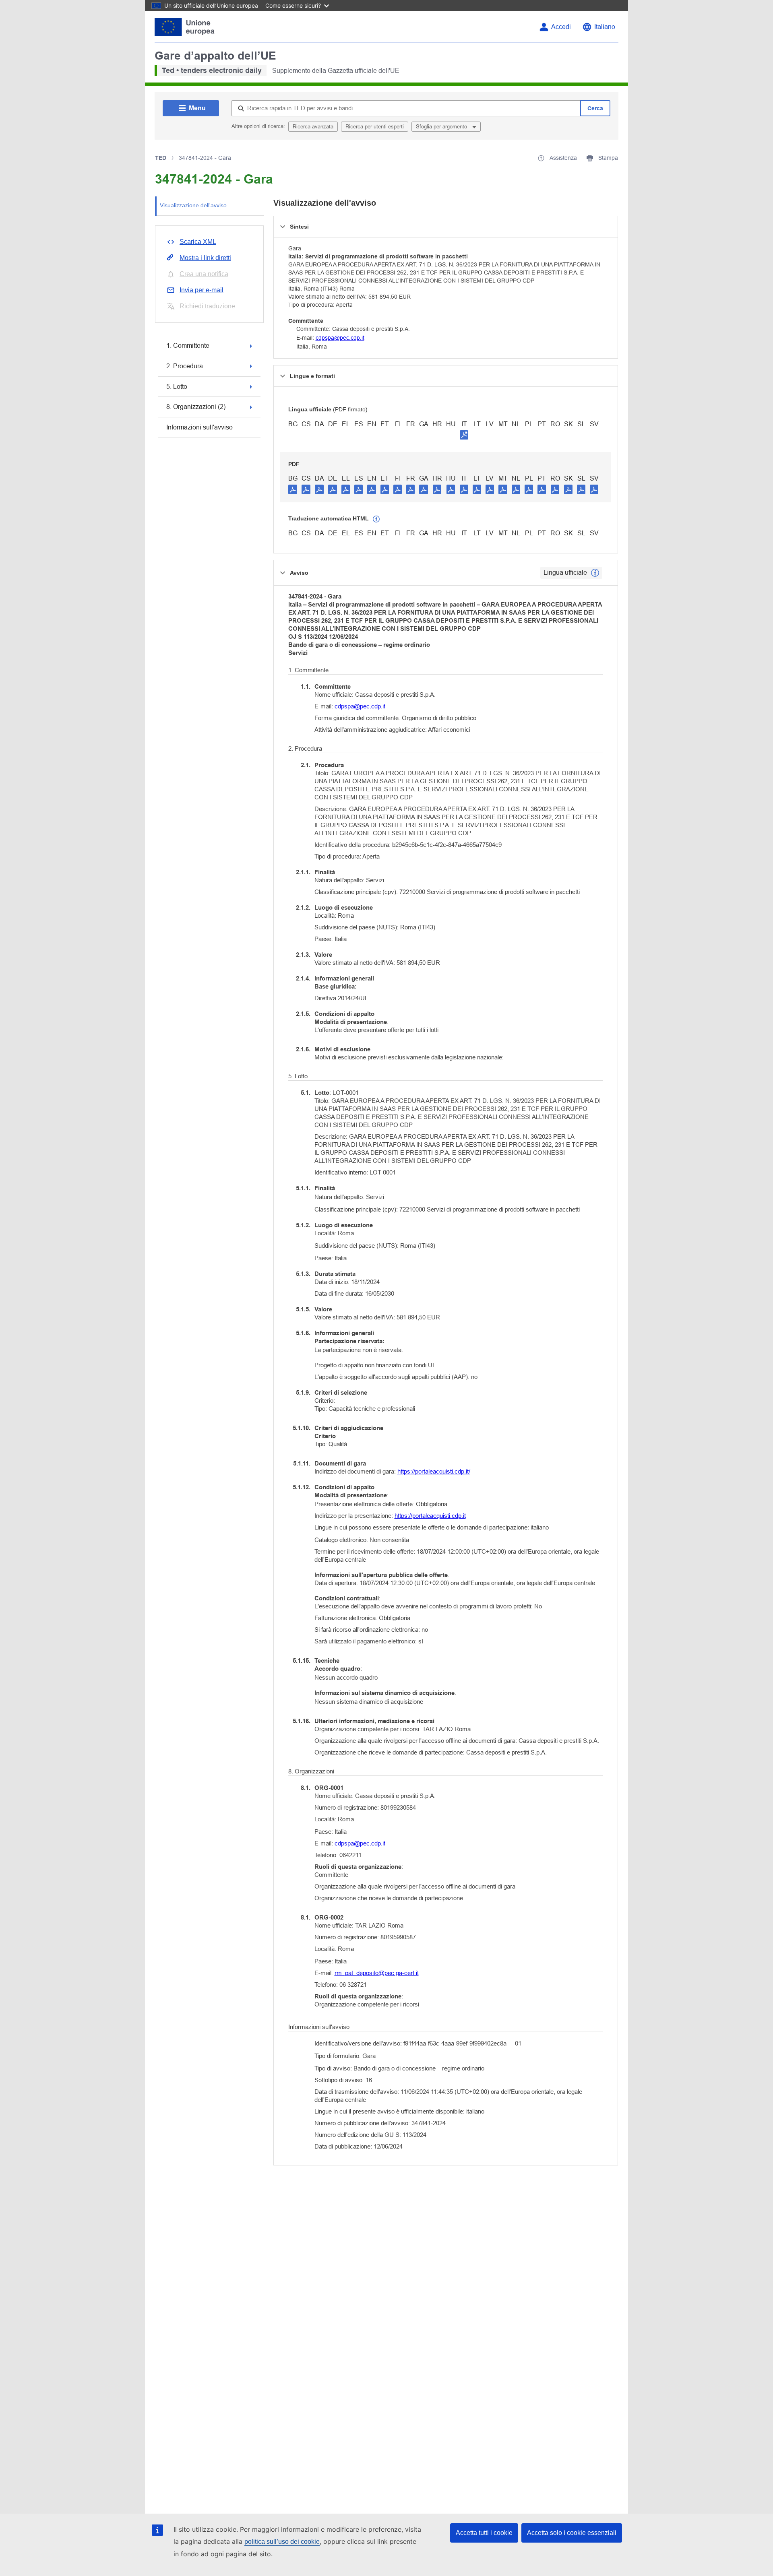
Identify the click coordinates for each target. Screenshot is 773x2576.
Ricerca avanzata (313, 127)
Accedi (561, 27)
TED (161, 158)
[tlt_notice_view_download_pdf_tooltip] (293, 489)
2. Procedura (185, 366)
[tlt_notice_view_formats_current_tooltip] (595, 573)
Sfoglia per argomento (442, 127)
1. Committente (188, 346)
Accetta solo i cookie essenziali (572, 2533)
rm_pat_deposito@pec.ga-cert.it (377, 1973)
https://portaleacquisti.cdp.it (430, 1516)
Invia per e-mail (202, 290)
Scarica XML (198, 242)
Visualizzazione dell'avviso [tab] (193, 205)
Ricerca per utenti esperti (375, 127)
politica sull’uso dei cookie (282, 2542)
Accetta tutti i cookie (484, 2533)
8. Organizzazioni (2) (196, 407)
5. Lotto (177, 387)
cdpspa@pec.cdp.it (340, 338)
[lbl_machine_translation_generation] (376, 519)
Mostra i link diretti (205, 258)
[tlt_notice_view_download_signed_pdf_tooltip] (464, 435)
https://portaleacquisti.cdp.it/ (434, 1471)
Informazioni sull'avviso (199, 427)
